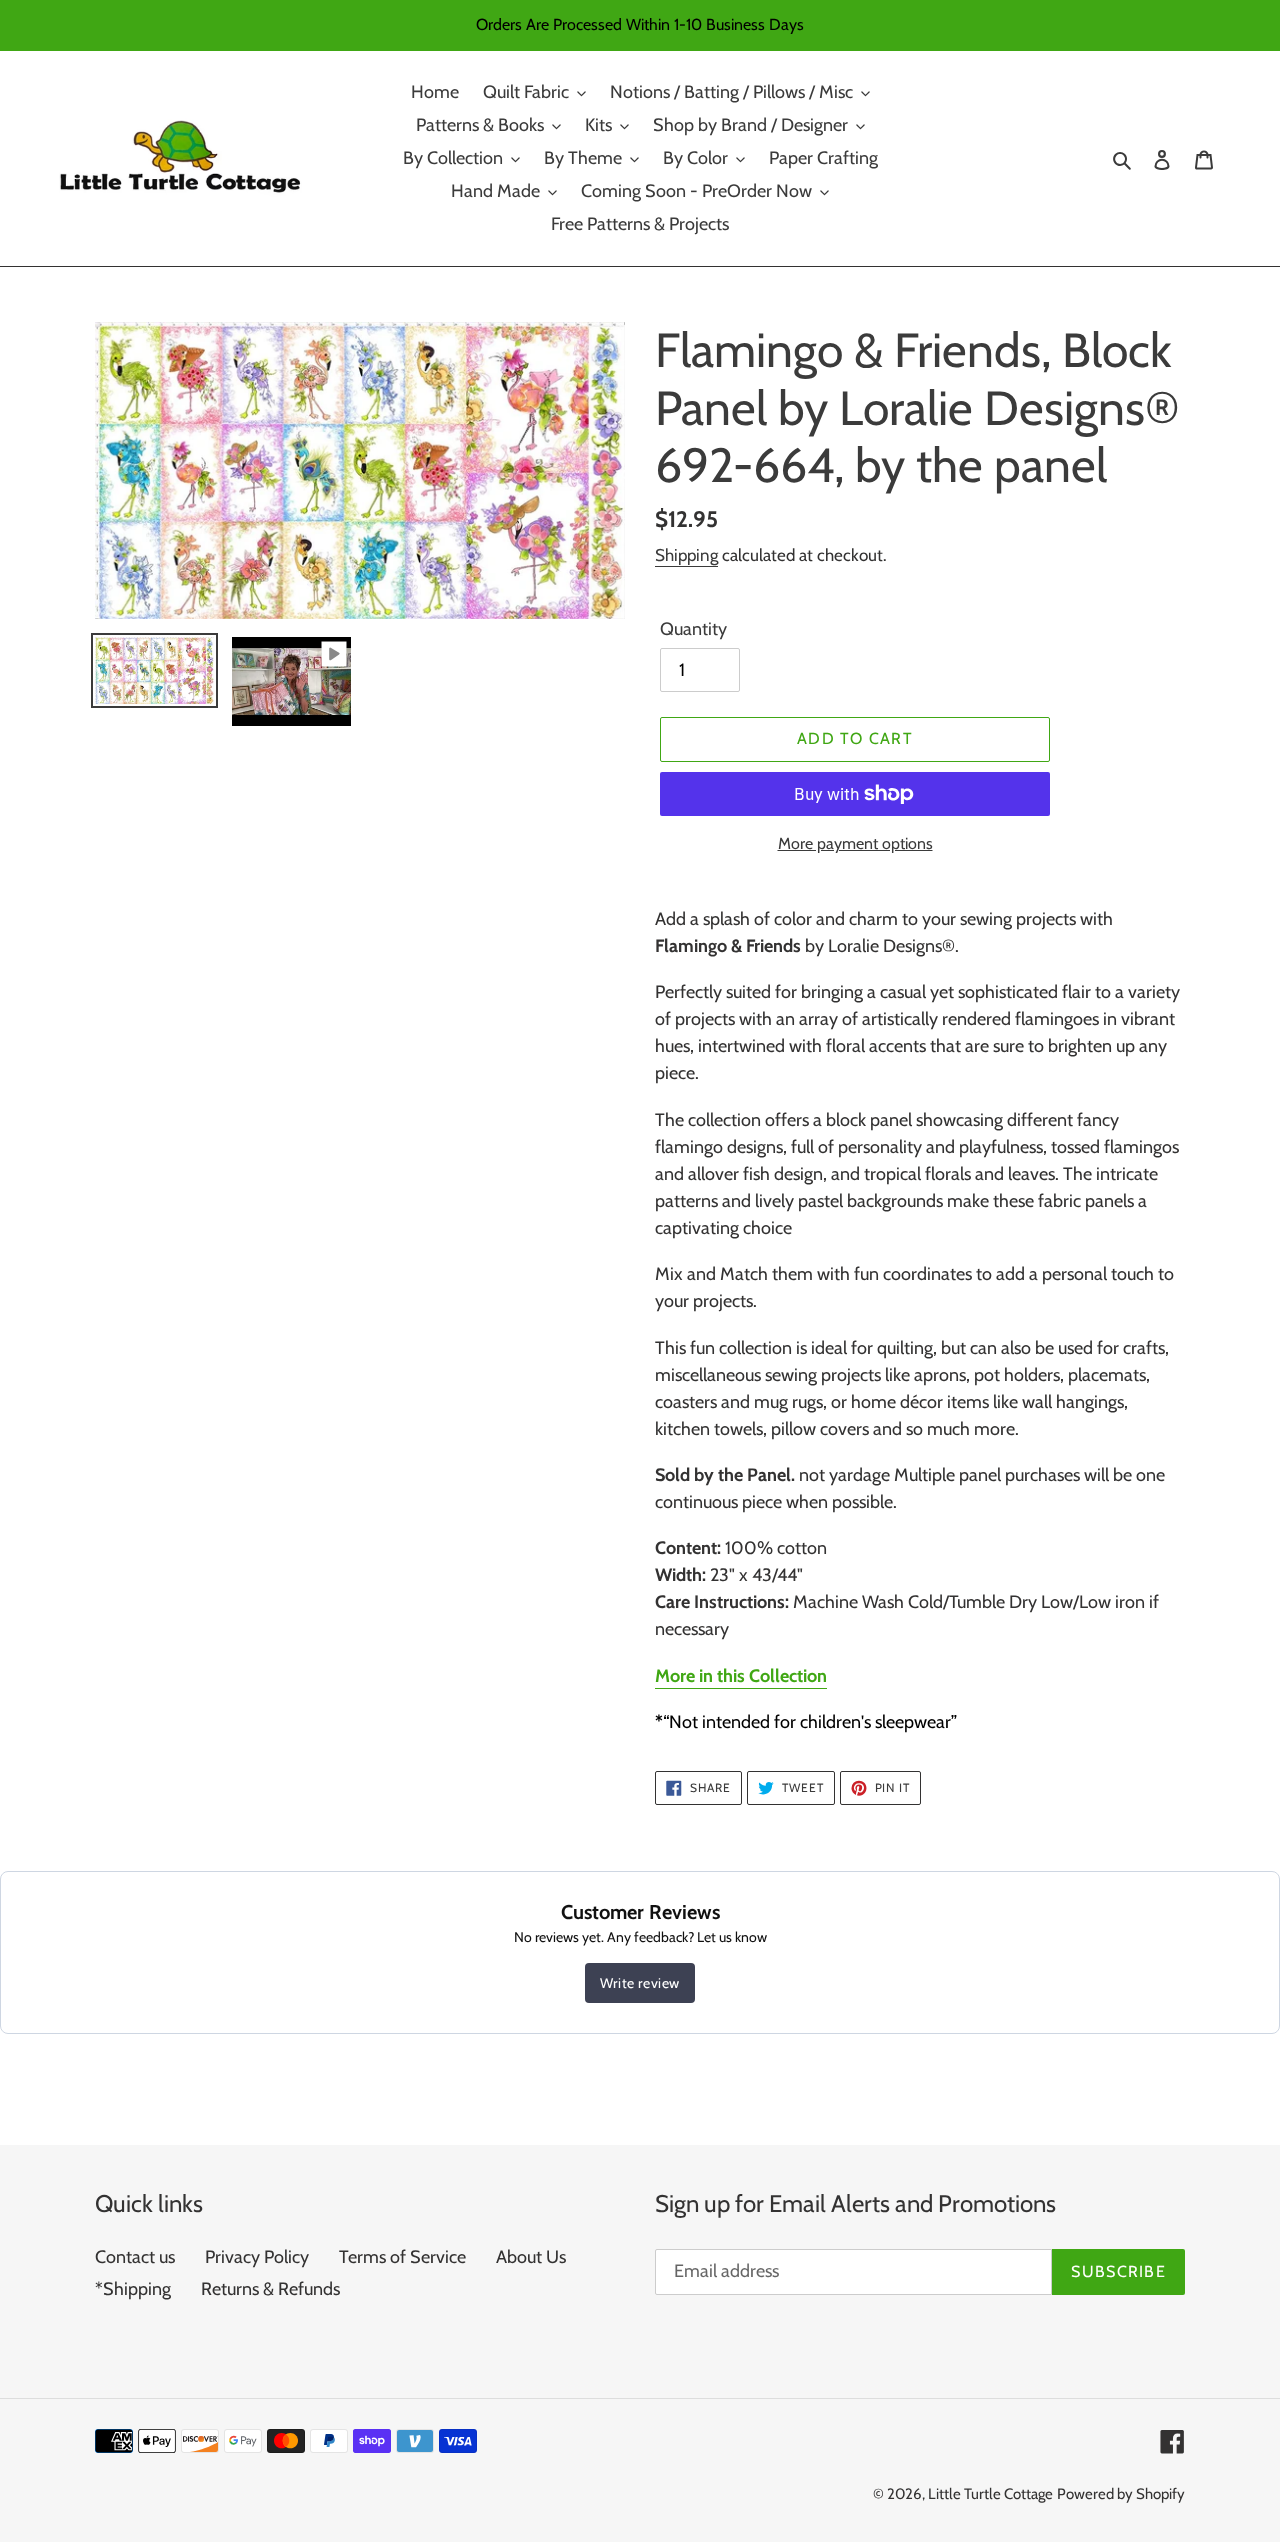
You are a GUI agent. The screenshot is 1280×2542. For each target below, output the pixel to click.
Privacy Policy (257, 2257)
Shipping (686, 555)
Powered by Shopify (1121, 2494)
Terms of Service (402, 2257)
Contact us (135, 2257)
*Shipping (133, 2289)
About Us (531, 2257)
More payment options (855, 843)
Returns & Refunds (270, 2289)
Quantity (693, 629)
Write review (640, 1983)
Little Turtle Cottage (990, 2494)
